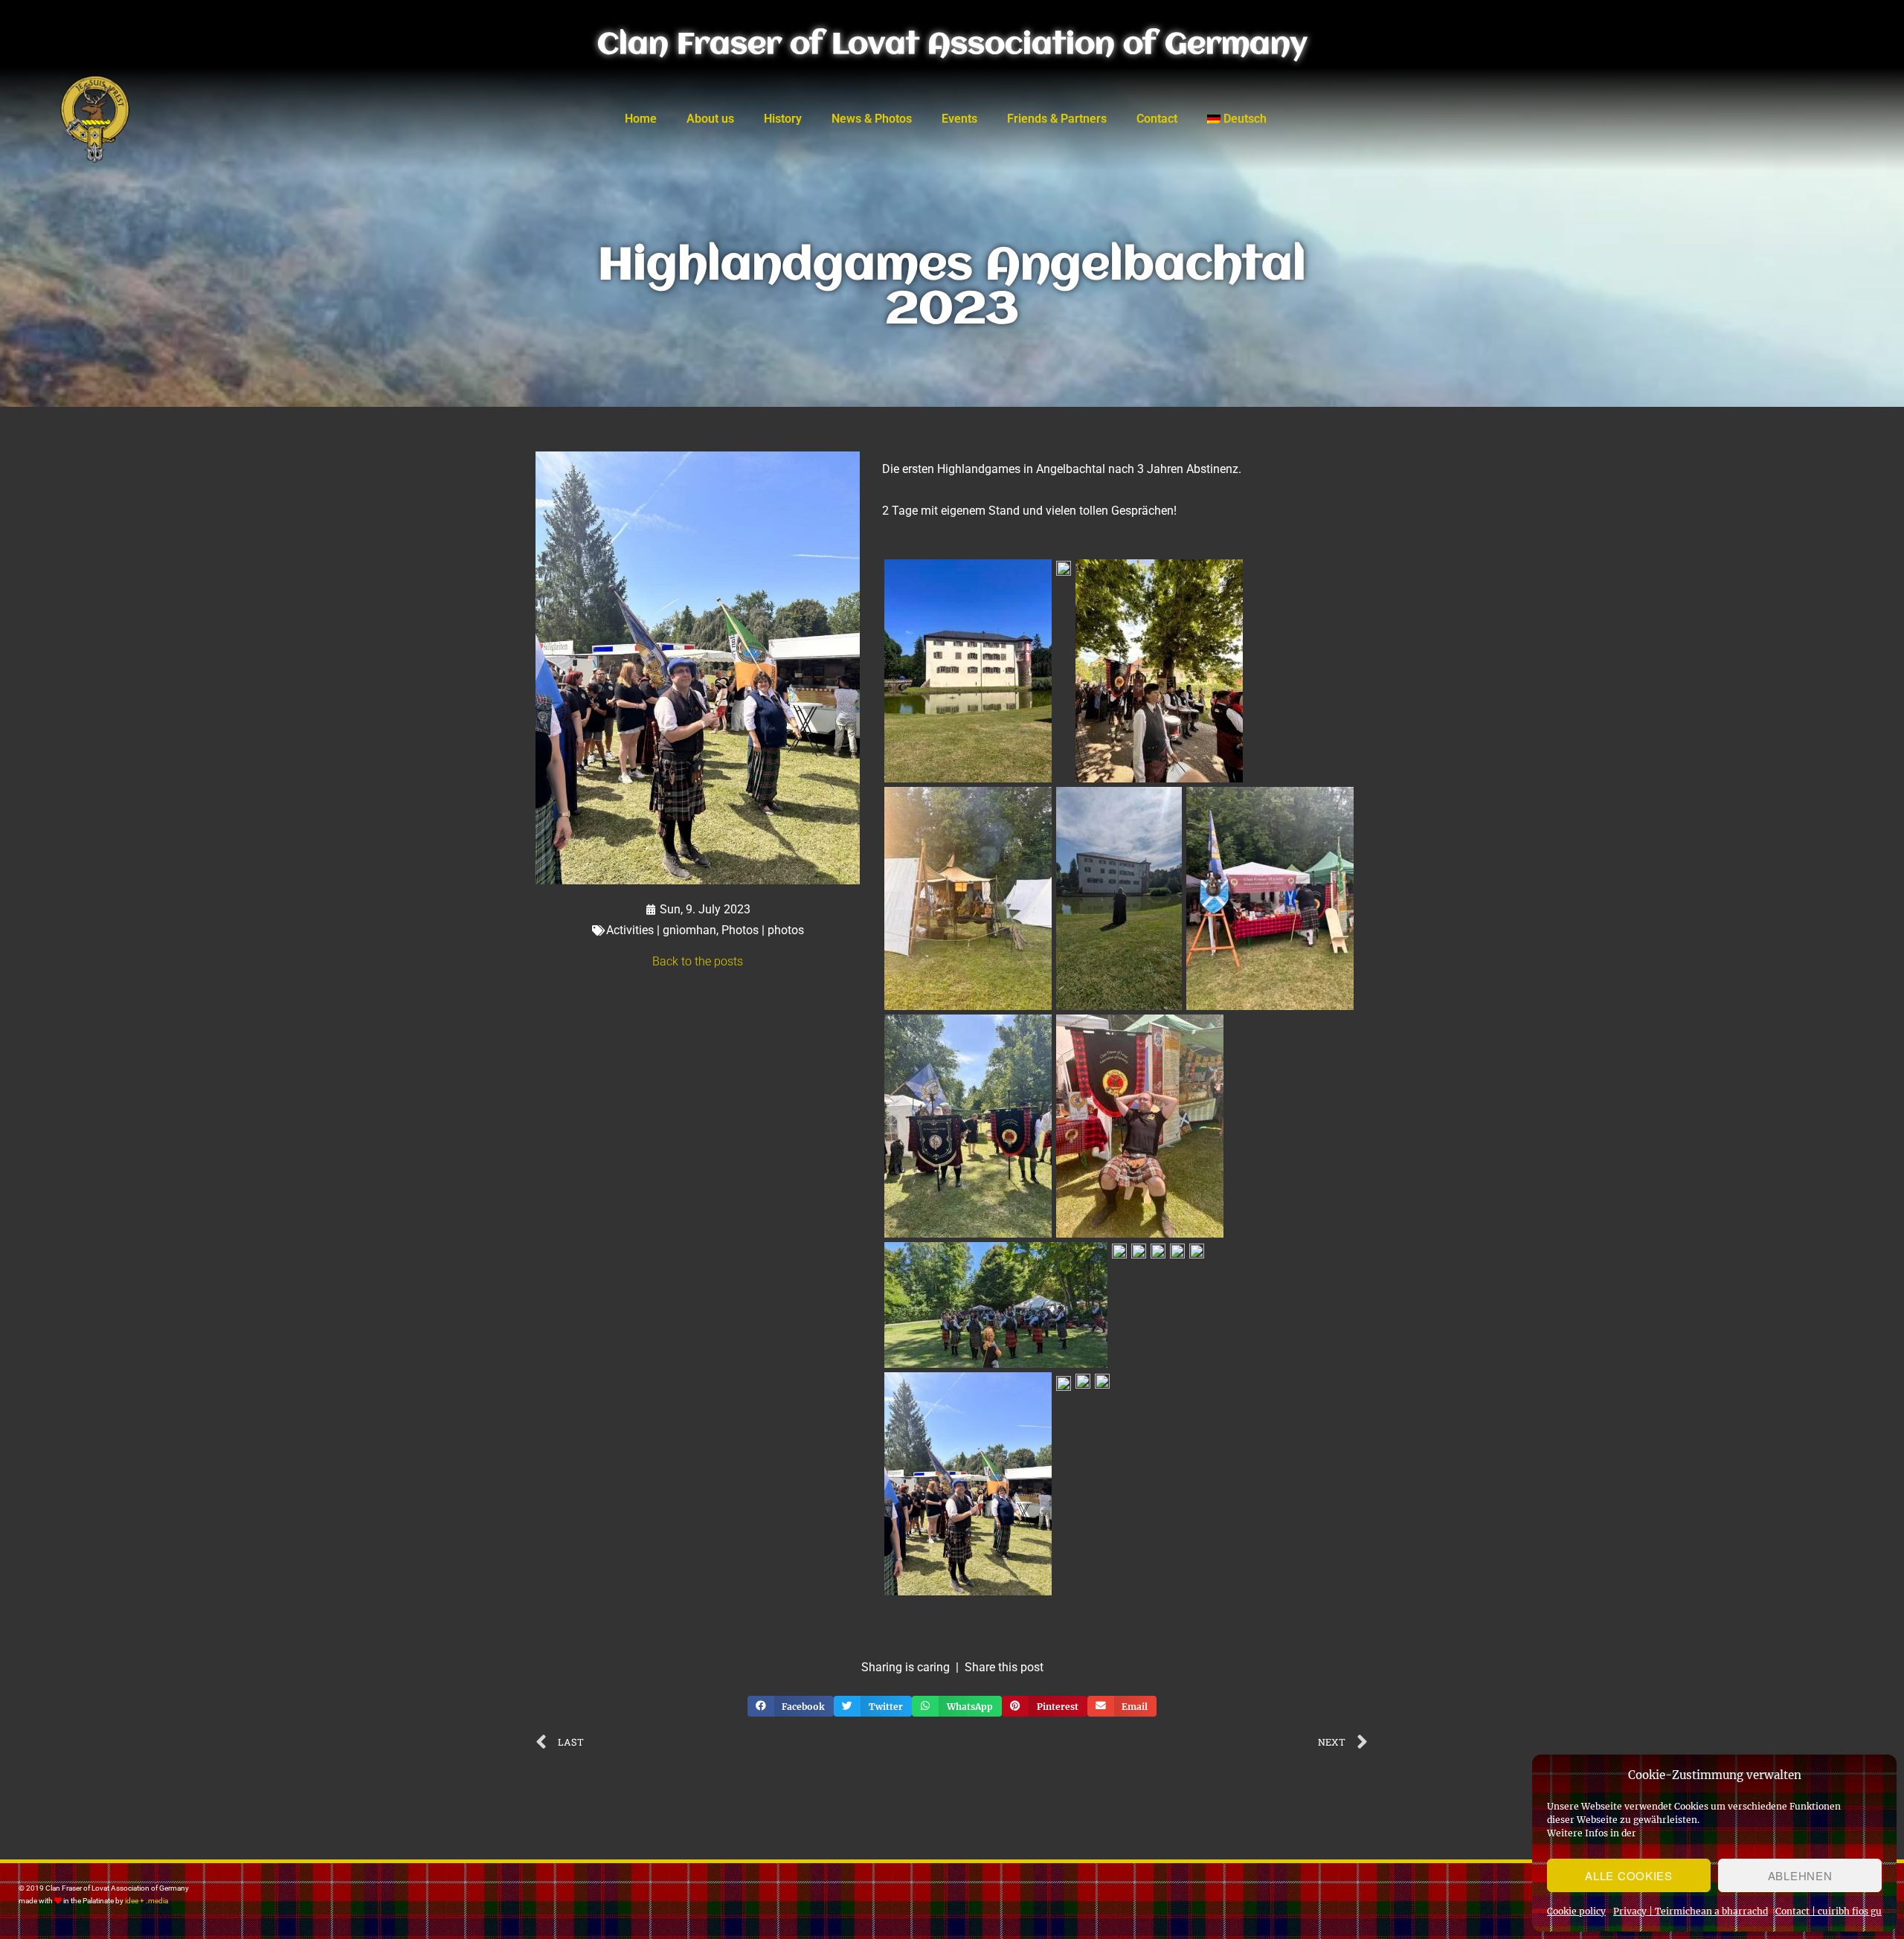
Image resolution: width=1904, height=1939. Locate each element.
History (783, 119)
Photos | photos (763, 930)
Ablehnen (1800, 1875)
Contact (1157, 119)
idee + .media (147, 1901)
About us (710, 119)
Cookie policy (1576, 1911)
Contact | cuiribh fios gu (1829, 1911)
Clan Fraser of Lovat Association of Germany (952, 45)
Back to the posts (698, 961)
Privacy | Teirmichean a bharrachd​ (1691, 1911)
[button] (791, 1706)
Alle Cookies (1628, 1875)
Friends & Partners (1057, 119)
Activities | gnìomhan (661, 930)
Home (641, 119)
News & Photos (872, 119)
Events (959, 119)
